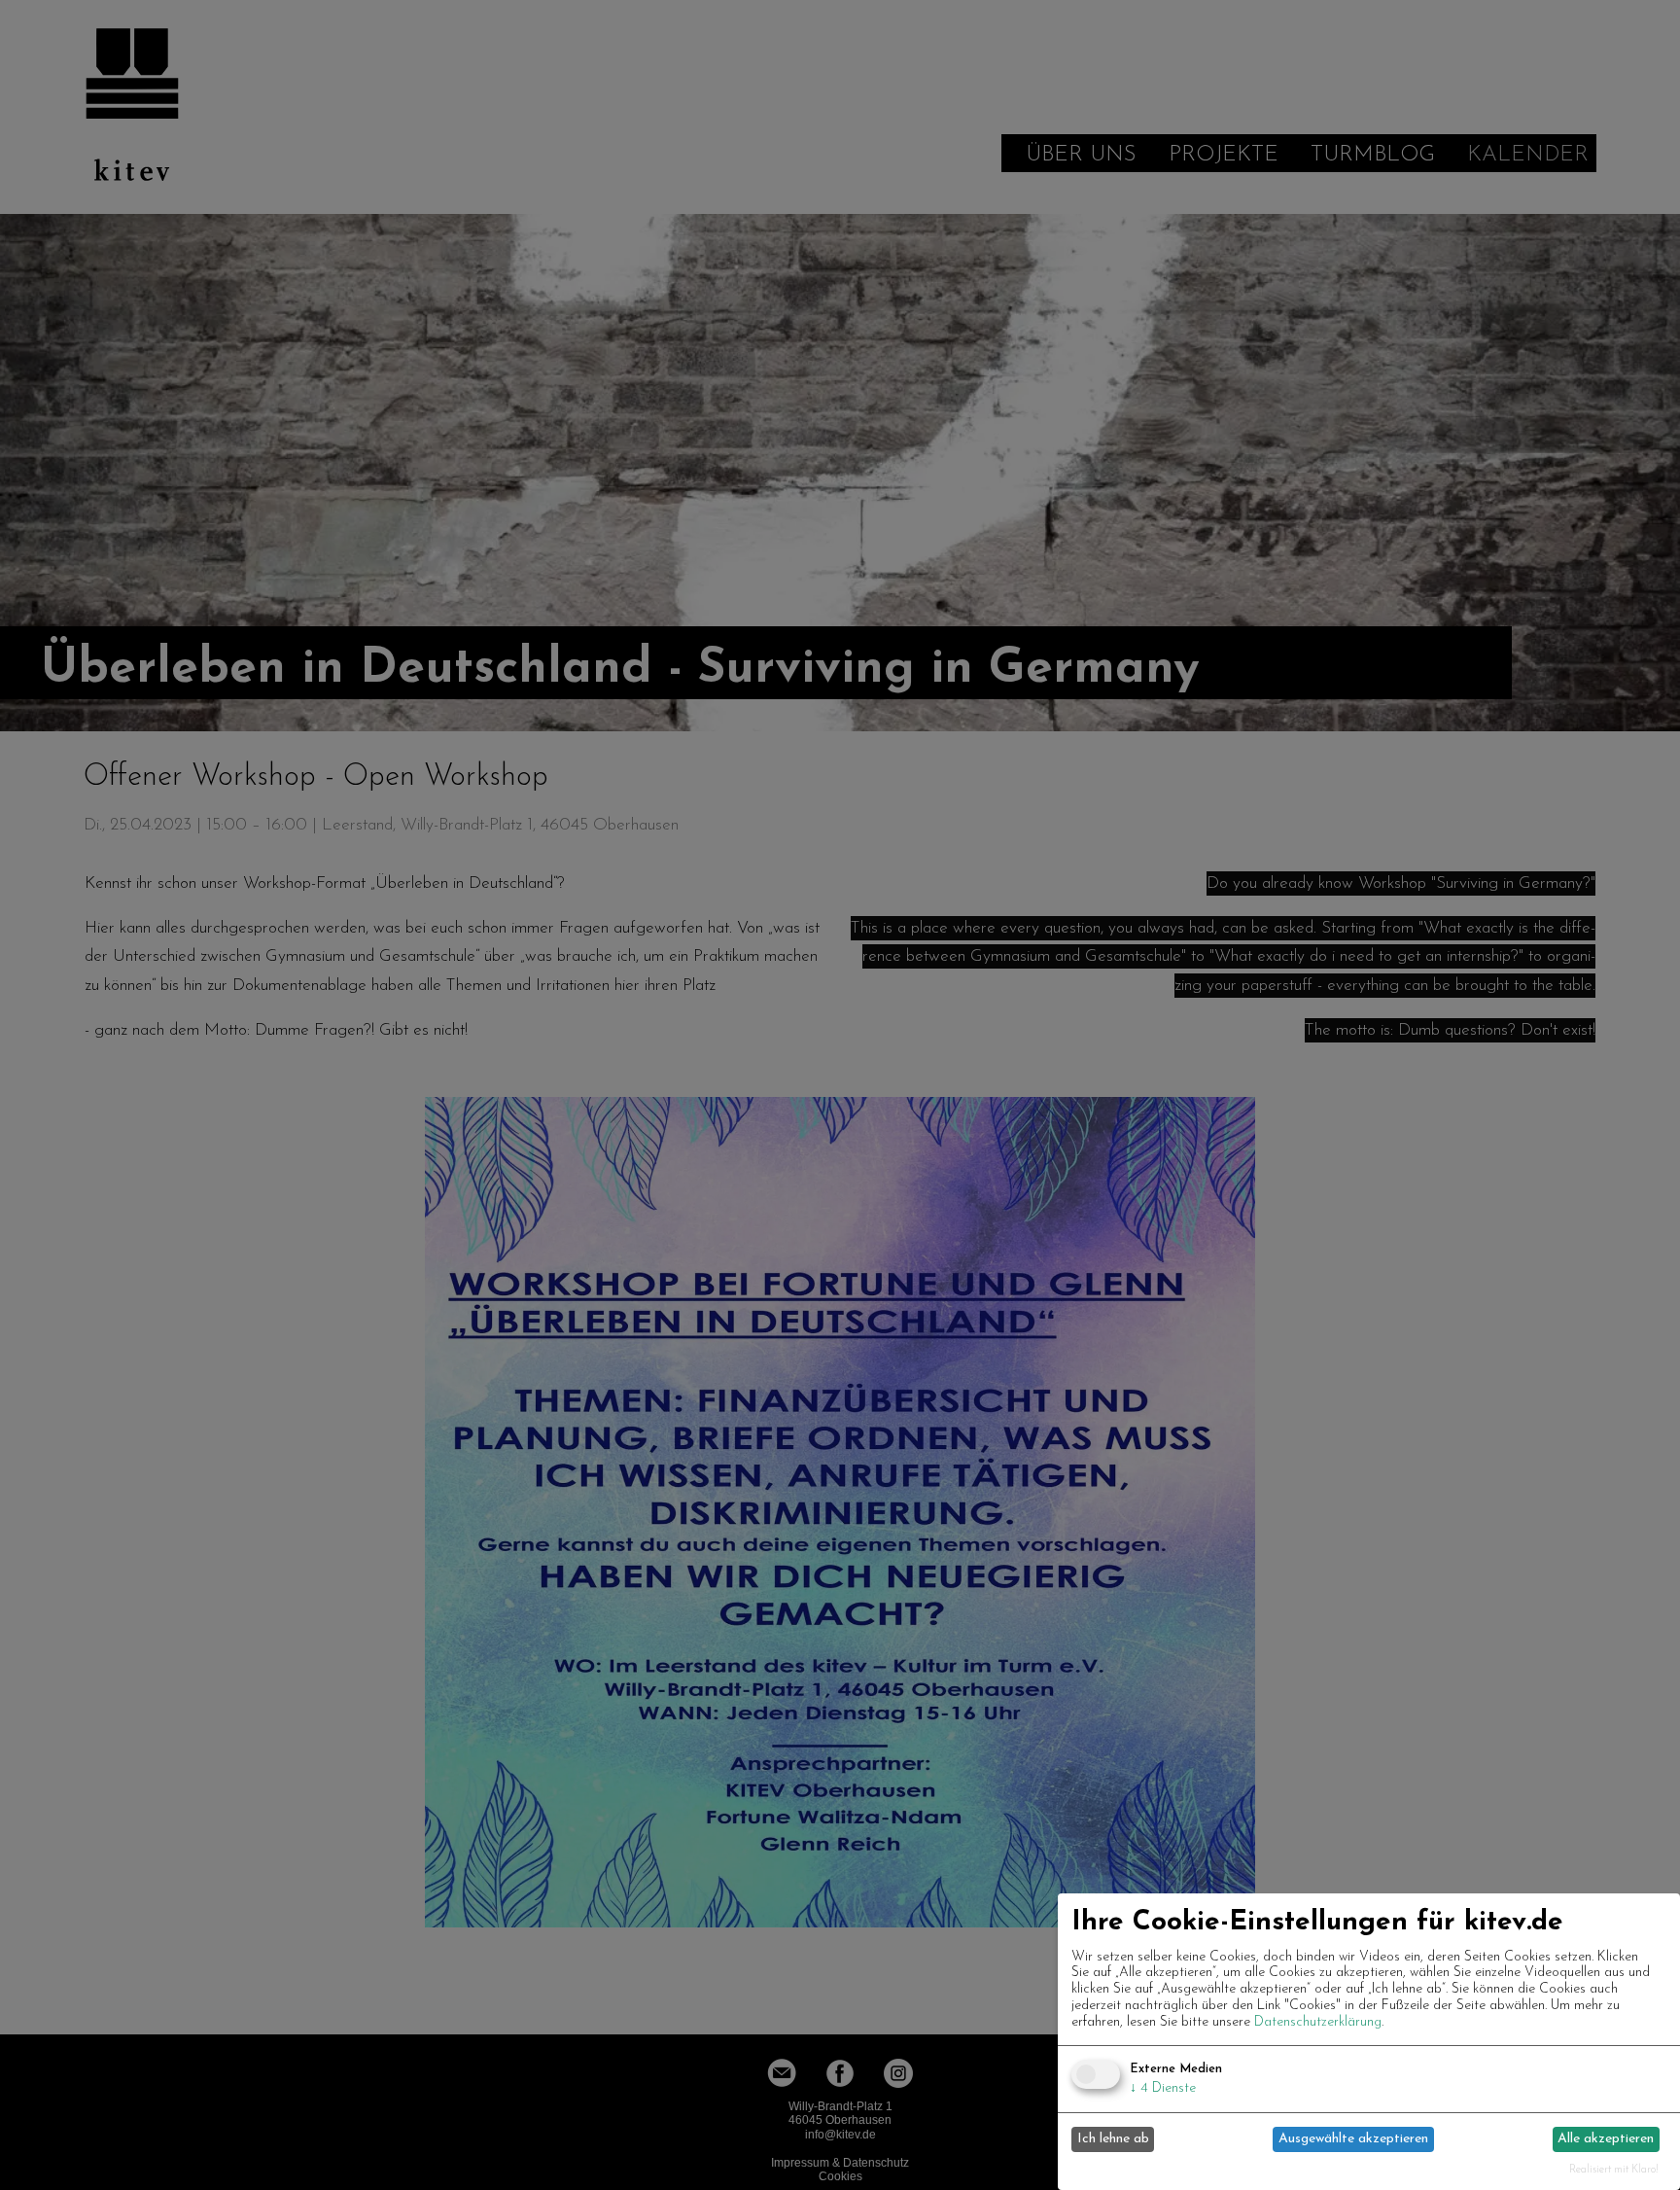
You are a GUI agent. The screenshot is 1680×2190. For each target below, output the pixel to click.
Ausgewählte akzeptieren (1353, 2139)
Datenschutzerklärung (1318, 2022)
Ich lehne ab (1113, 2139)
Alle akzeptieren (1606, 2139)
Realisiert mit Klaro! (1614, 2170)
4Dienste (1163, 2088)
